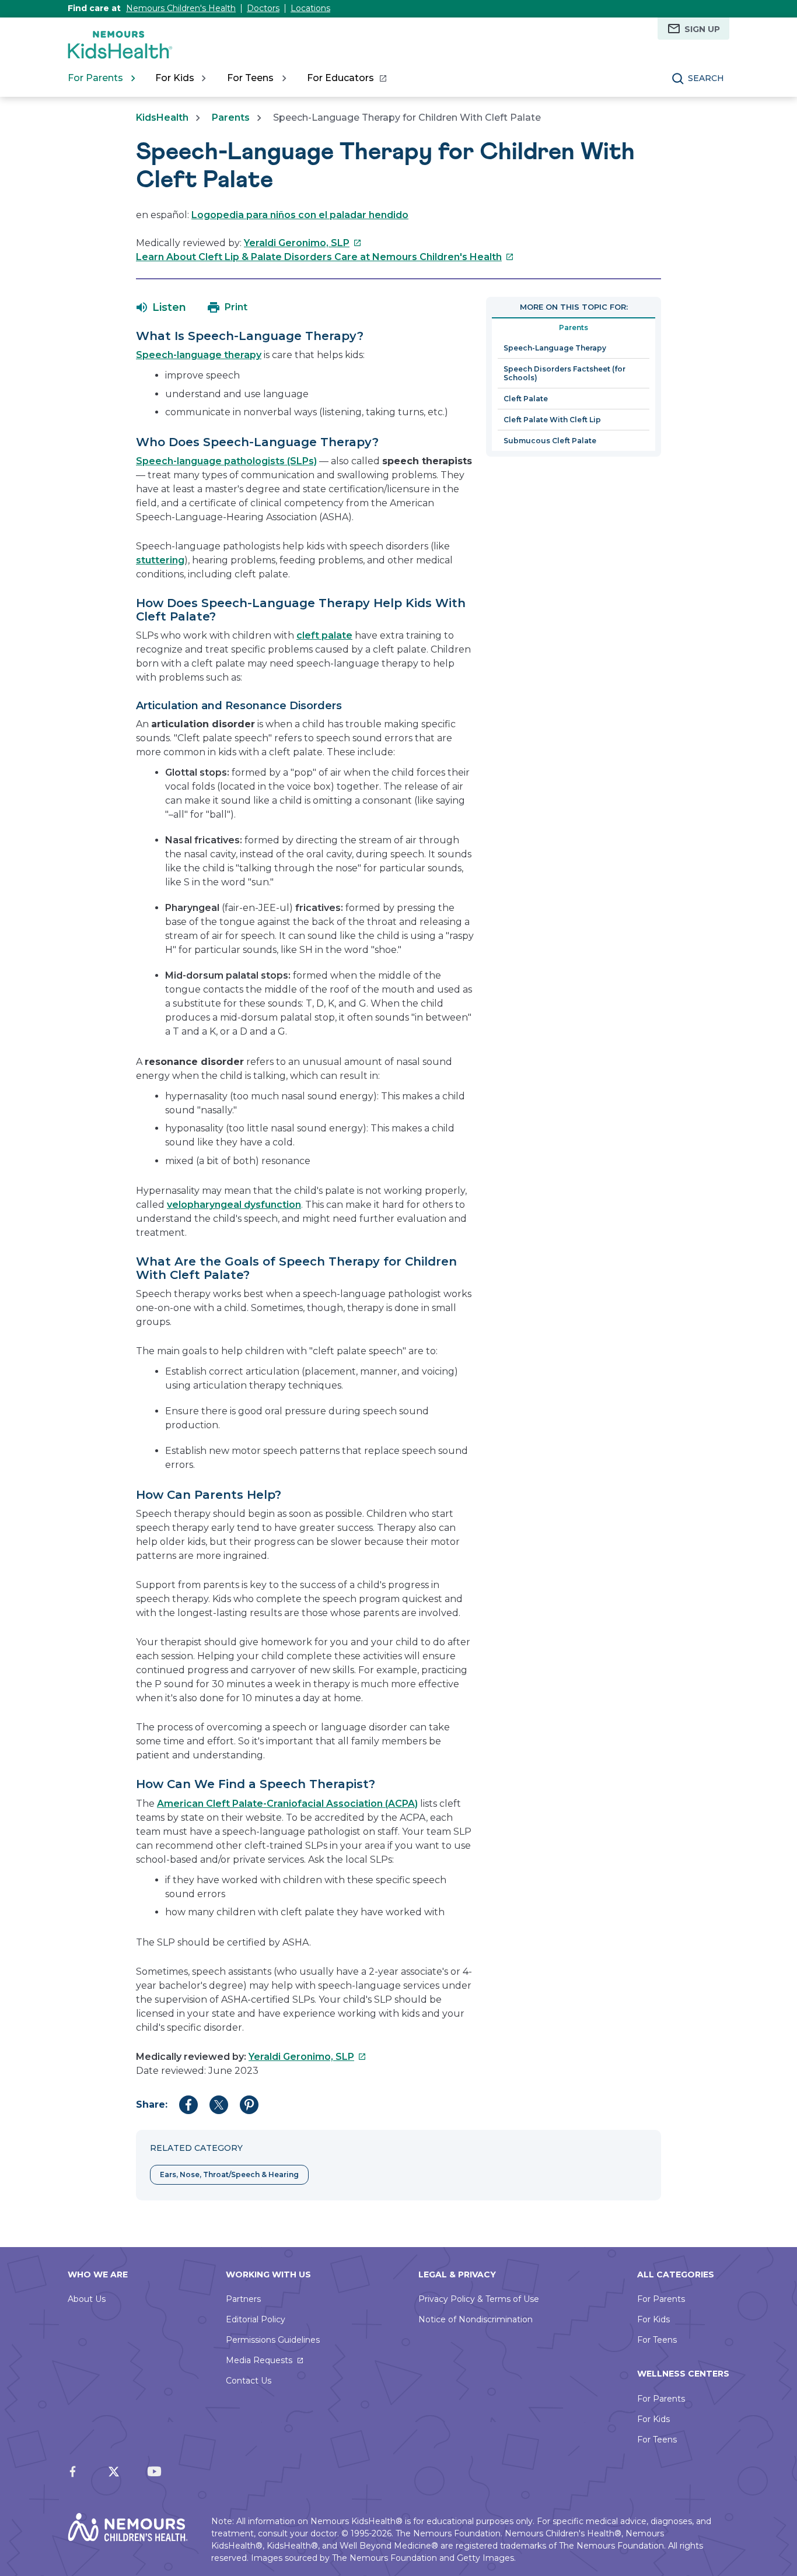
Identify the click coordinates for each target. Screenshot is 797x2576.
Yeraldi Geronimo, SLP (303, 243)
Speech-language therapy (199, 355)
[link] (346, 78)
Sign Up (702, 29)
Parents (231, 118)
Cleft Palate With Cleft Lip (552, 420)
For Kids (653, 2319)
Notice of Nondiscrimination (476, 2319)
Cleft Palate (526, 399)
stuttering (160, 560)
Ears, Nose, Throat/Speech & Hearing (229, 2174)
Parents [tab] (574, 327)
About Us (87, 2299)
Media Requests (259, 2360)
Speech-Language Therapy (555, 348)
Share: (152, 2104)
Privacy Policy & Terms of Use (479, 2299)
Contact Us (249, 2381)
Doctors (263, 8)
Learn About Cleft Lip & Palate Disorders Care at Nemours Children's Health (325, 257)
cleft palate (324, 635)
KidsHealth (162, 118)
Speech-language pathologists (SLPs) (226, 461)
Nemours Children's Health (181, 8)
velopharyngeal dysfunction (234, 1205)
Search (706, 78)
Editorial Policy (256, 2319)
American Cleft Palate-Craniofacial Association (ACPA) (287, 1804)
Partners (243, 2299)
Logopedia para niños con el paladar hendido (300, 215)
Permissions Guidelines (273, 2340)
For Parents (661, 2299)
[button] (161, 307)
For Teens (657, 2340)
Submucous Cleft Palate (550, 441)
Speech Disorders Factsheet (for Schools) (564, 373)
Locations (310, 8)
